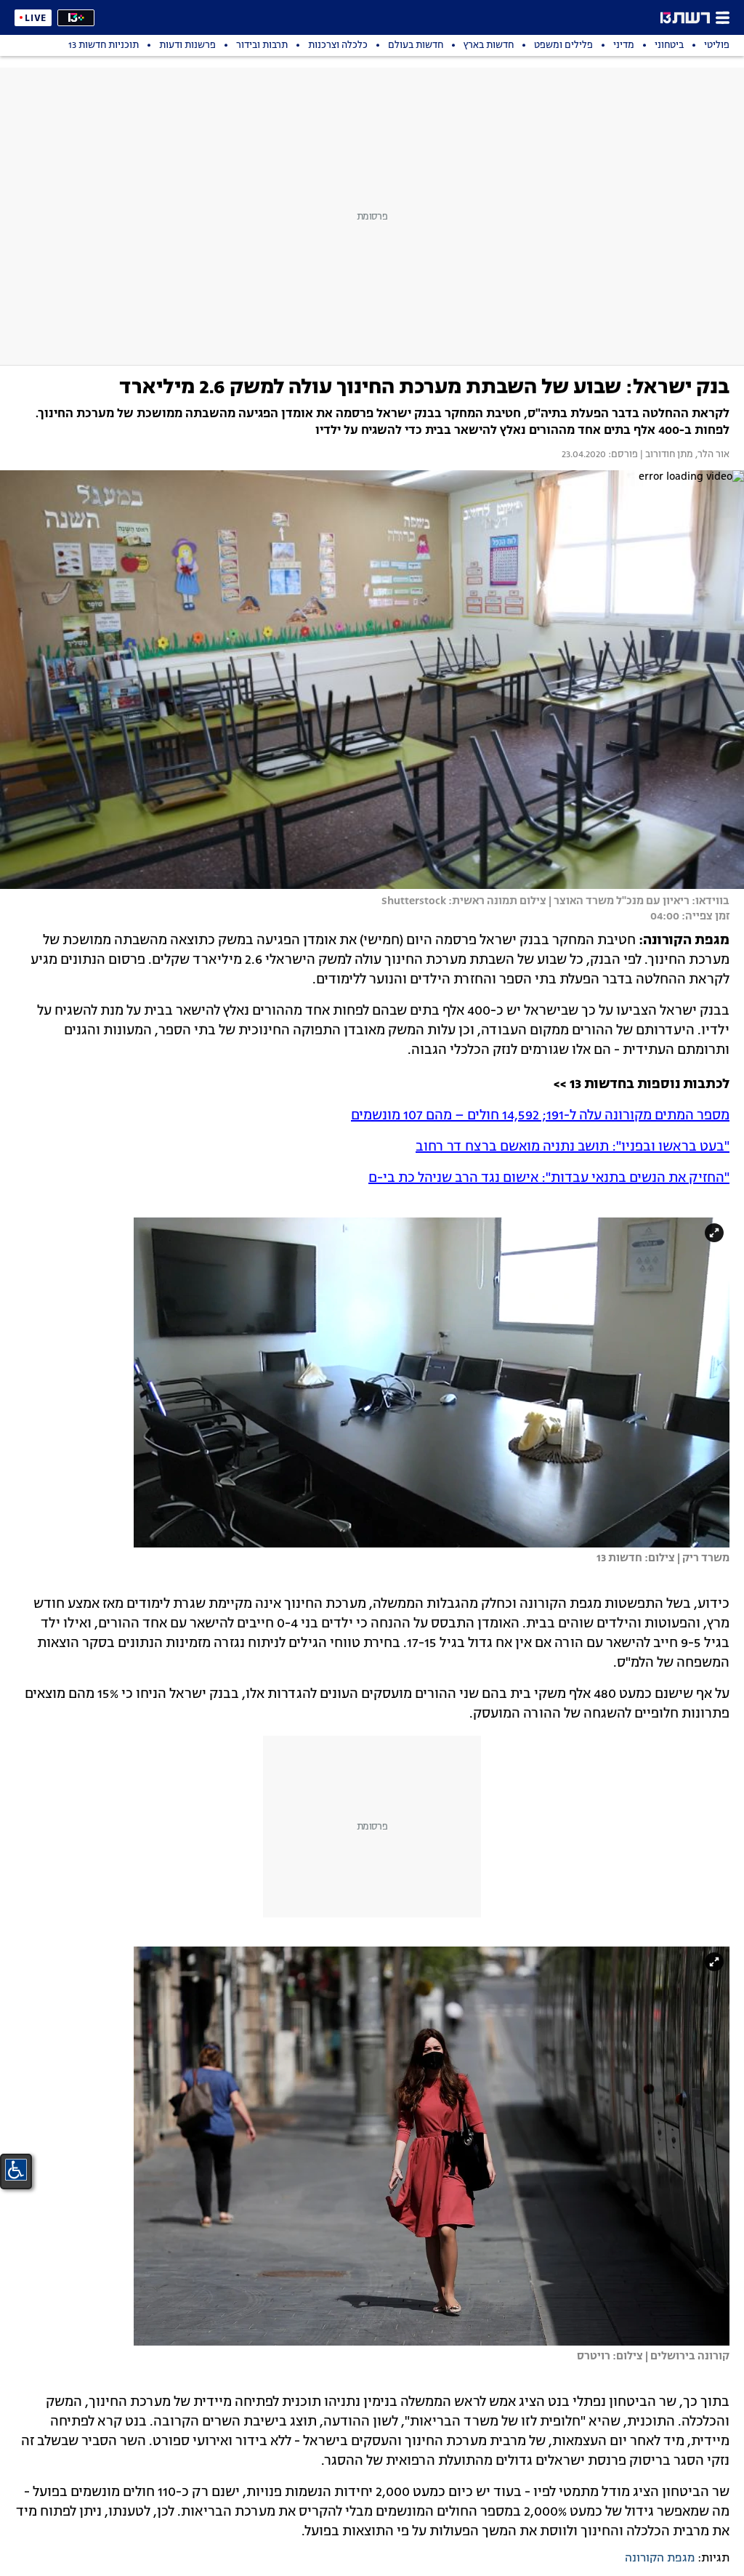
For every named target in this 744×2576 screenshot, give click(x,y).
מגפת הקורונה (660, 2559)
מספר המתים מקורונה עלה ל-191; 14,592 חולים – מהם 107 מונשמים (540, 1116)
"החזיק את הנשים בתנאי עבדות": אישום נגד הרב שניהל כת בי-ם (549, 1178)
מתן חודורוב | (666, 455)
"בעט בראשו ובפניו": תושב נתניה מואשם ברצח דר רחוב (573, 1147)
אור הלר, (711, 455)
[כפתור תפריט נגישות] (16, 2170)
